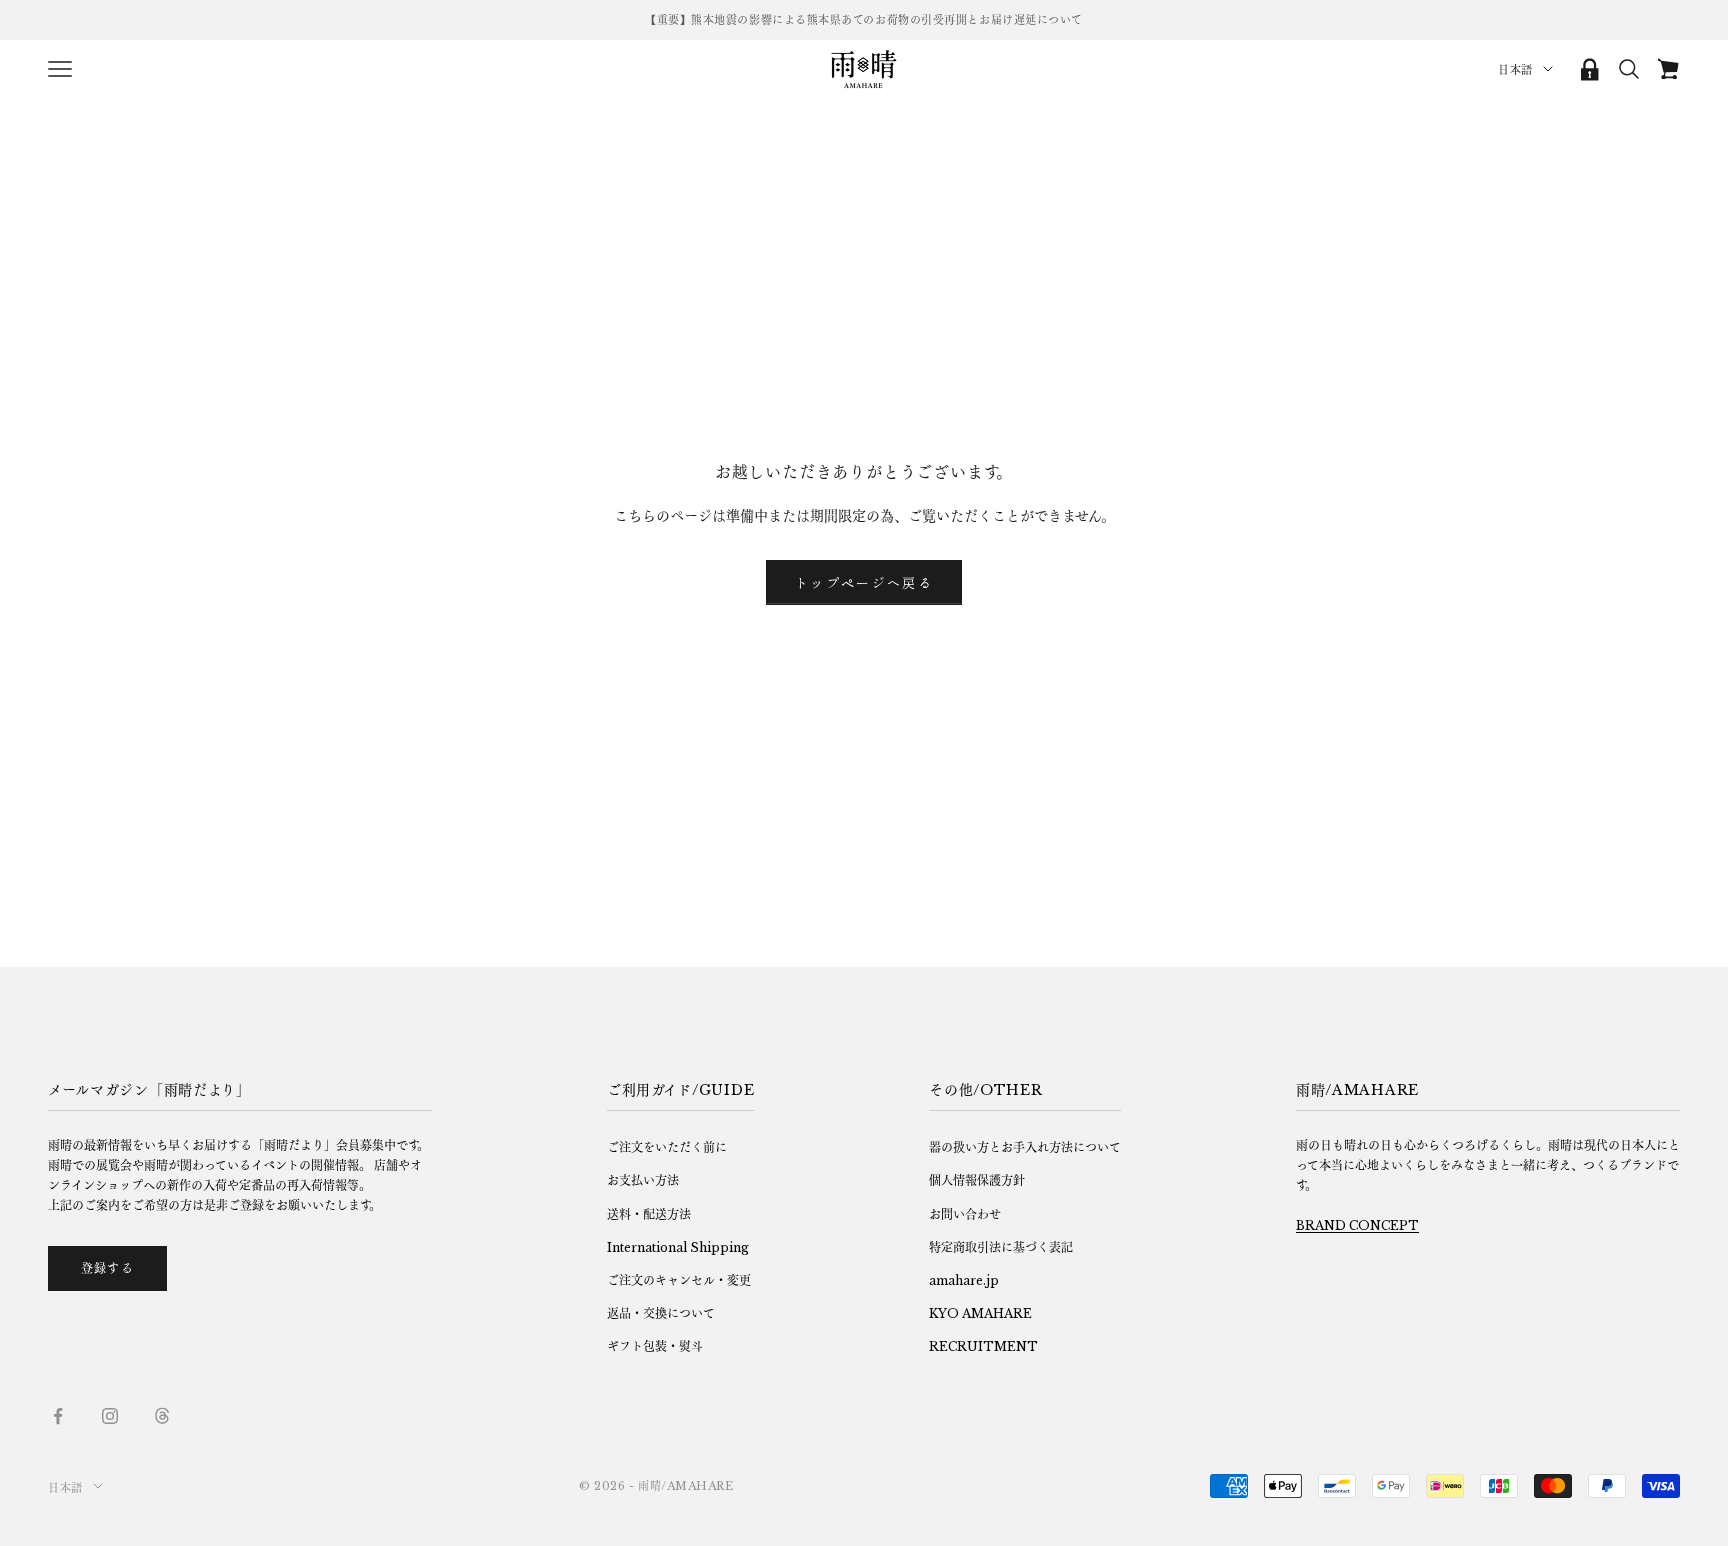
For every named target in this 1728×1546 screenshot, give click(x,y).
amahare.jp (964, 1280)
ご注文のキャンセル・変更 (679, 1280)
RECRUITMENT (983, 1346)
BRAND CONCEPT (1357, 1225)
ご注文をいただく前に (667, 1147)
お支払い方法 (643, 1180)
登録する (107, 1268)
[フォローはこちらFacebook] (58, 1416)
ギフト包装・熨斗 (655, 1346)
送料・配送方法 (649, 1214)
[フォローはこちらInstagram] (110, 1416)
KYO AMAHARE (980, 1313)
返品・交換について (661, 1313)
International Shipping (678, 1247)
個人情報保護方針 (977, 1180)
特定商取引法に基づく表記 (1001, 1247)
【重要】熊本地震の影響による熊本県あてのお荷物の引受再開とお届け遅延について (864, 20)
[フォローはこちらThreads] (162, 1416)
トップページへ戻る (864, 582)
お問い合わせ (965, 1214)
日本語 (1515, 70)
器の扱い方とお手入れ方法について (1025, 1147)
